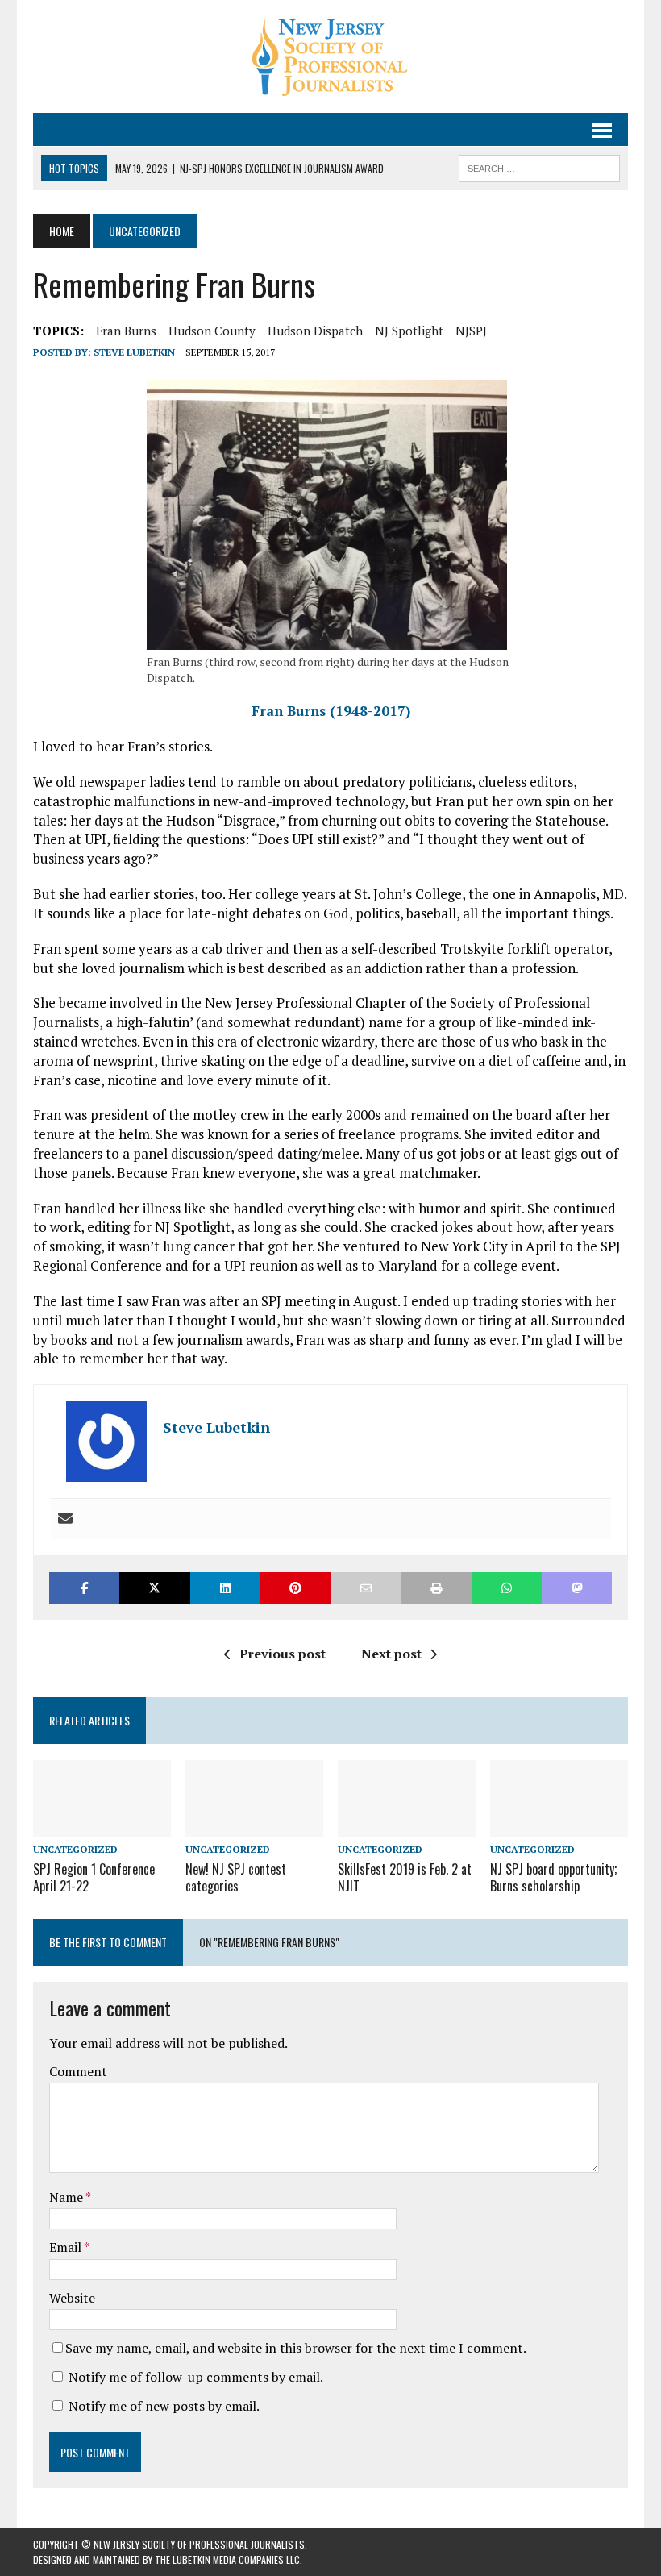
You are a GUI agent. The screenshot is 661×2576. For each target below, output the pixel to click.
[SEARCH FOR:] (539, 166)
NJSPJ (471, 331)
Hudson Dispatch (315, 331)
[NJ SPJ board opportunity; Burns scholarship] (559, 1826)
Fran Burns (126, 331)
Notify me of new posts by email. (164, 2406)
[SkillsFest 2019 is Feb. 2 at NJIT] (407, 1826)
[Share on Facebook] (84, 1588)
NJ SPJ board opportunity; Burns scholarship (553, 1877)
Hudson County (212, 331)
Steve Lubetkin (134, 352)
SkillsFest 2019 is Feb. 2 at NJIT (405, 1877)
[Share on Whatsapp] (507, 1588)
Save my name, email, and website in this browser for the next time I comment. (296, 2348)
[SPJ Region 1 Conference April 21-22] (102, 1826)
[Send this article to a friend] (366, 1588)
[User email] (65, 1519)
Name (67, 2197)
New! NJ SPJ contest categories (236, 1877)
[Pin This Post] (295, 1588)
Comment (78, 2071)
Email (67, 2247)
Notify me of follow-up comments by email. (196, 2377)
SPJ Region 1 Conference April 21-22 (94, 1877)
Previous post (283, 1654)
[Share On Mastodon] (577, 1588)
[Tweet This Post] (154, 1588)
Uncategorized (75, 1849)
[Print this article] (436, 1588)
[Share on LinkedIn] (225, 1588)
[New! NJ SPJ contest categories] (254, 1826)
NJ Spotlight (409, 331)
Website (72, 2298)
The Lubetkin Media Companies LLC (227, 2559)
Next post (391, 1654)
